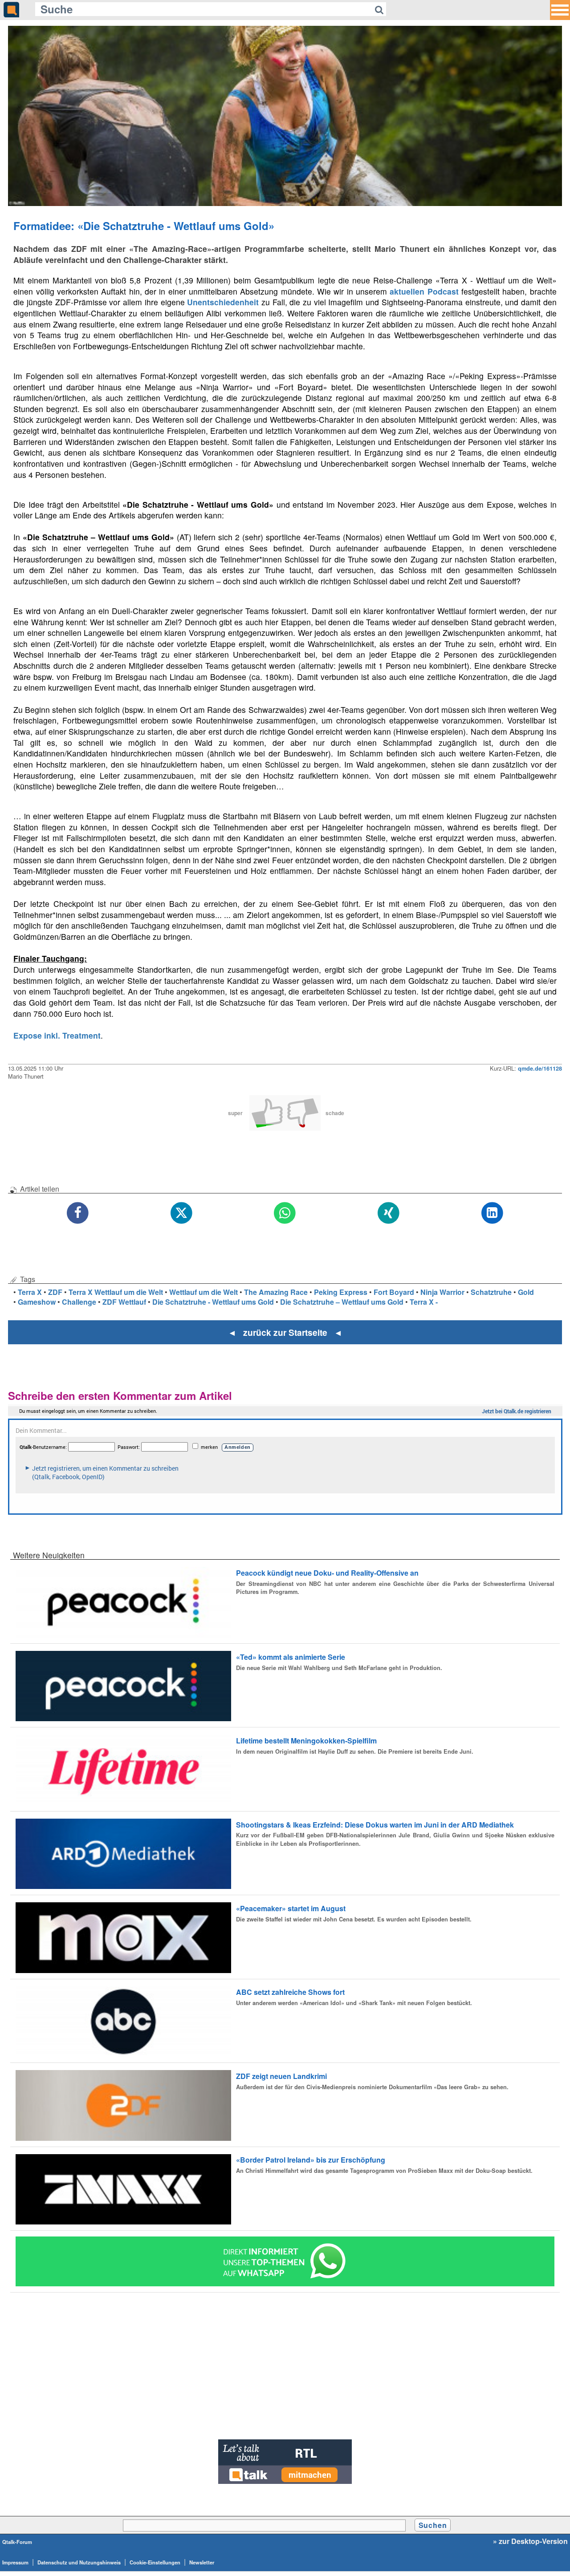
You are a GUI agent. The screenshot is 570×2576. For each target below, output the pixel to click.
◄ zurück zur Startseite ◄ (285, 1332)
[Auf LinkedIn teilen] (492, 1213)
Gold (526, 1292)
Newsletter (202, 2562)
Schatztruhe (491, 1292)
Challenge (79, 1302)
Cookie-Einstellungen (155, 2562)
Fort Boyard (394, 1292)
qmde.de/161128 (540, 1068)
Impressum (15, 2562)
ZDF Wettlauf (124, 1302)
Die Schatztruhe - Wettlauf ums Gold (213, 1302)
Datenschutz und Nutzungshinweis (79, 2562)
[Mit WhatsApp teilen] (285, 1213)
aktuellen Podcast (424, 291)
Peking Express (341, 1292)
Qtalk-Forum (17, 2542)
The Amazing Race (276, 1292)
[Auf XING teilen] (389, 1213)
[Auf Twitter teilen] (181, 1213)
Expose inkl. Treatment (57, 1035)
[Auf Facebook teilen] (78, 1213)
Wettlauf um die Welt (204, 1292)
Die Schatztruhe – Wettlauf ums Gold (342, 1302)
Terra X (30, 1292)
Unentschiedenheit (223, 302)
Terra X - (424, 1302)
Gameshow (37, 1302)
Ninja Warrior (442, 1292)
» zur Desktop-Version (530, 2541)
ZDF (55, 1292)
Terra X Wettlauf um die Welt (116, 1292)
